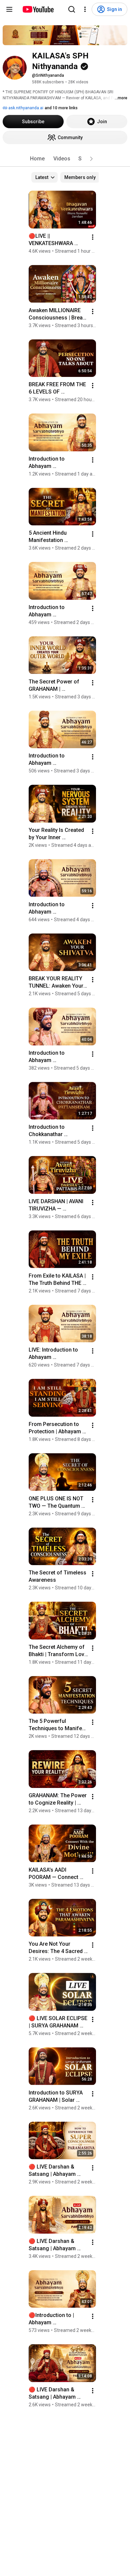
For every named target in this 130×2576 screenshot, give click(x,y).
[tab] (37, 159)
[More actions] (93, 237)
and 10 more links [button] (61, 108)
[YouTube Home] (38, 9)
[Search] (72, 9)
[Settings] (85, 9)
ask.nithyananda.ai (25, 108)
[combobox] (44, 177)
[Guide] (9, 9)
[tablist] (65, 159)
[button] (91, 159)
